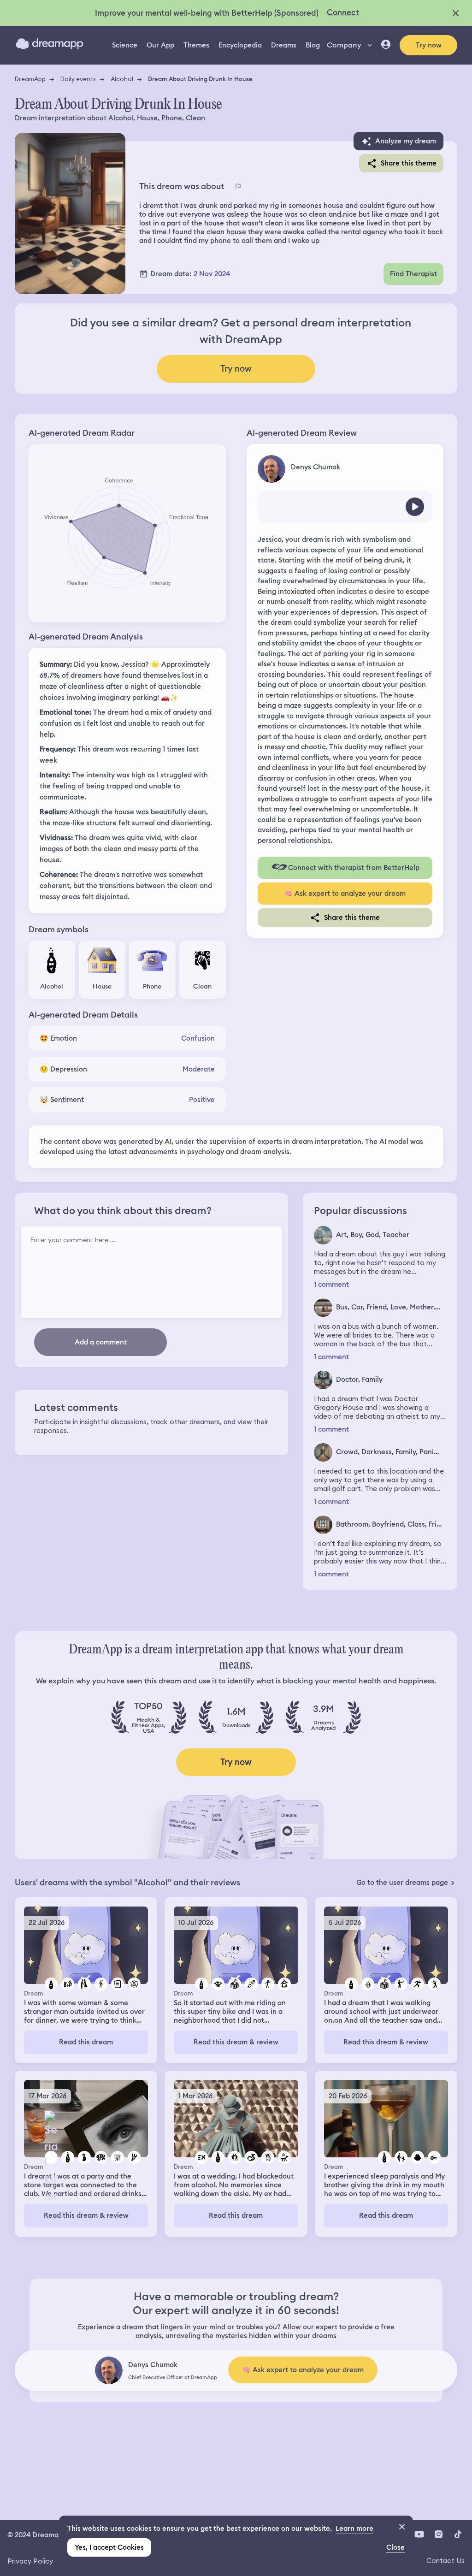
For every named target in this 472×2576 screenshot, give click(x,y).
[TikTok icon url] (458, 2534)
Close (395, 2547)
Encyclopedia (240, 45)
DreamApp (30, 79)
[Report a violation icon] (238, 187)
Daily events (78, 79)
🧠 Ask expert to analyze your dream (345, 894)
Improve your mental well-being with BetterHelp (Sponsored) (207, 13)
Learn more (354, 2529)
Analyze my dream (406, 141)
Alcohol (122, 79)
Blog (313, 45)
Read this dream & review (236, 2042)
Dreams (284, 45)
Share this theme (409, 163)
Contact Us (445, 2561)
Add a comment (101, 1342)
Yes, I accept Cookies (109, 2547)
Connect (343, 12)
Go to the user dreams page (402, 1883)
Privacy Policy (30, 2561)
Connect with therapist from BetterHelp (354, 868)
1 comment (331, 1285)
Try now (429, 45)
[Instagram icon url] (438, 2534)
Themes (196, 45)
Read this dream (86, 2042)
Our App (160, 45)
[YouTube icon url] (419, 2534)
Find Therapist (413, 274)
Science (125, 45)
